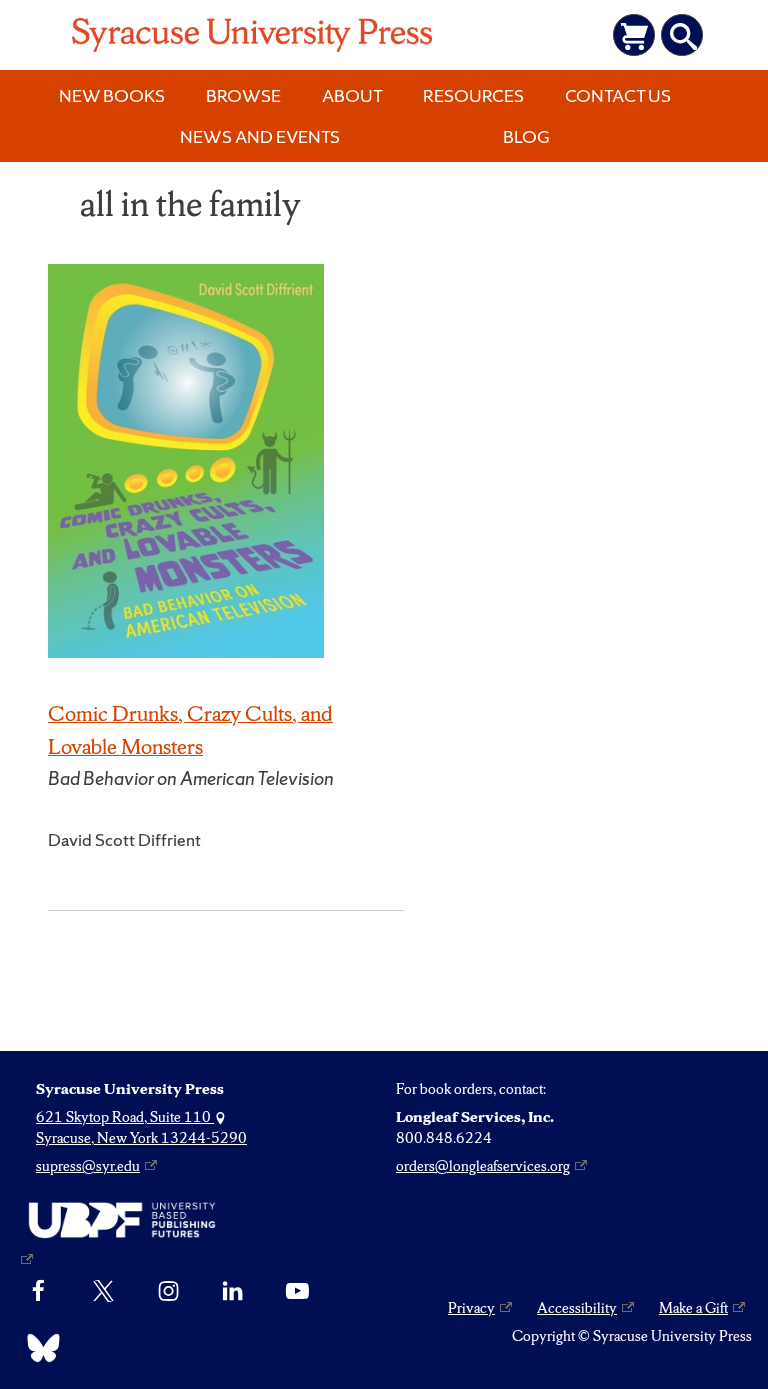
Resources (473, 95)
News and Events (260, 136)
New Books (112, 95)
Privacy (471, 1308)
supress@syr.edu (88, 1166)
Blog (526, 136)
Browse (243, 95)
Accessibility (577, 1308)
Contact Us (618, 95)
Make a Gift (693, 1308)
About (352, 95)
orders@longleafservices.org (483, 1166)
